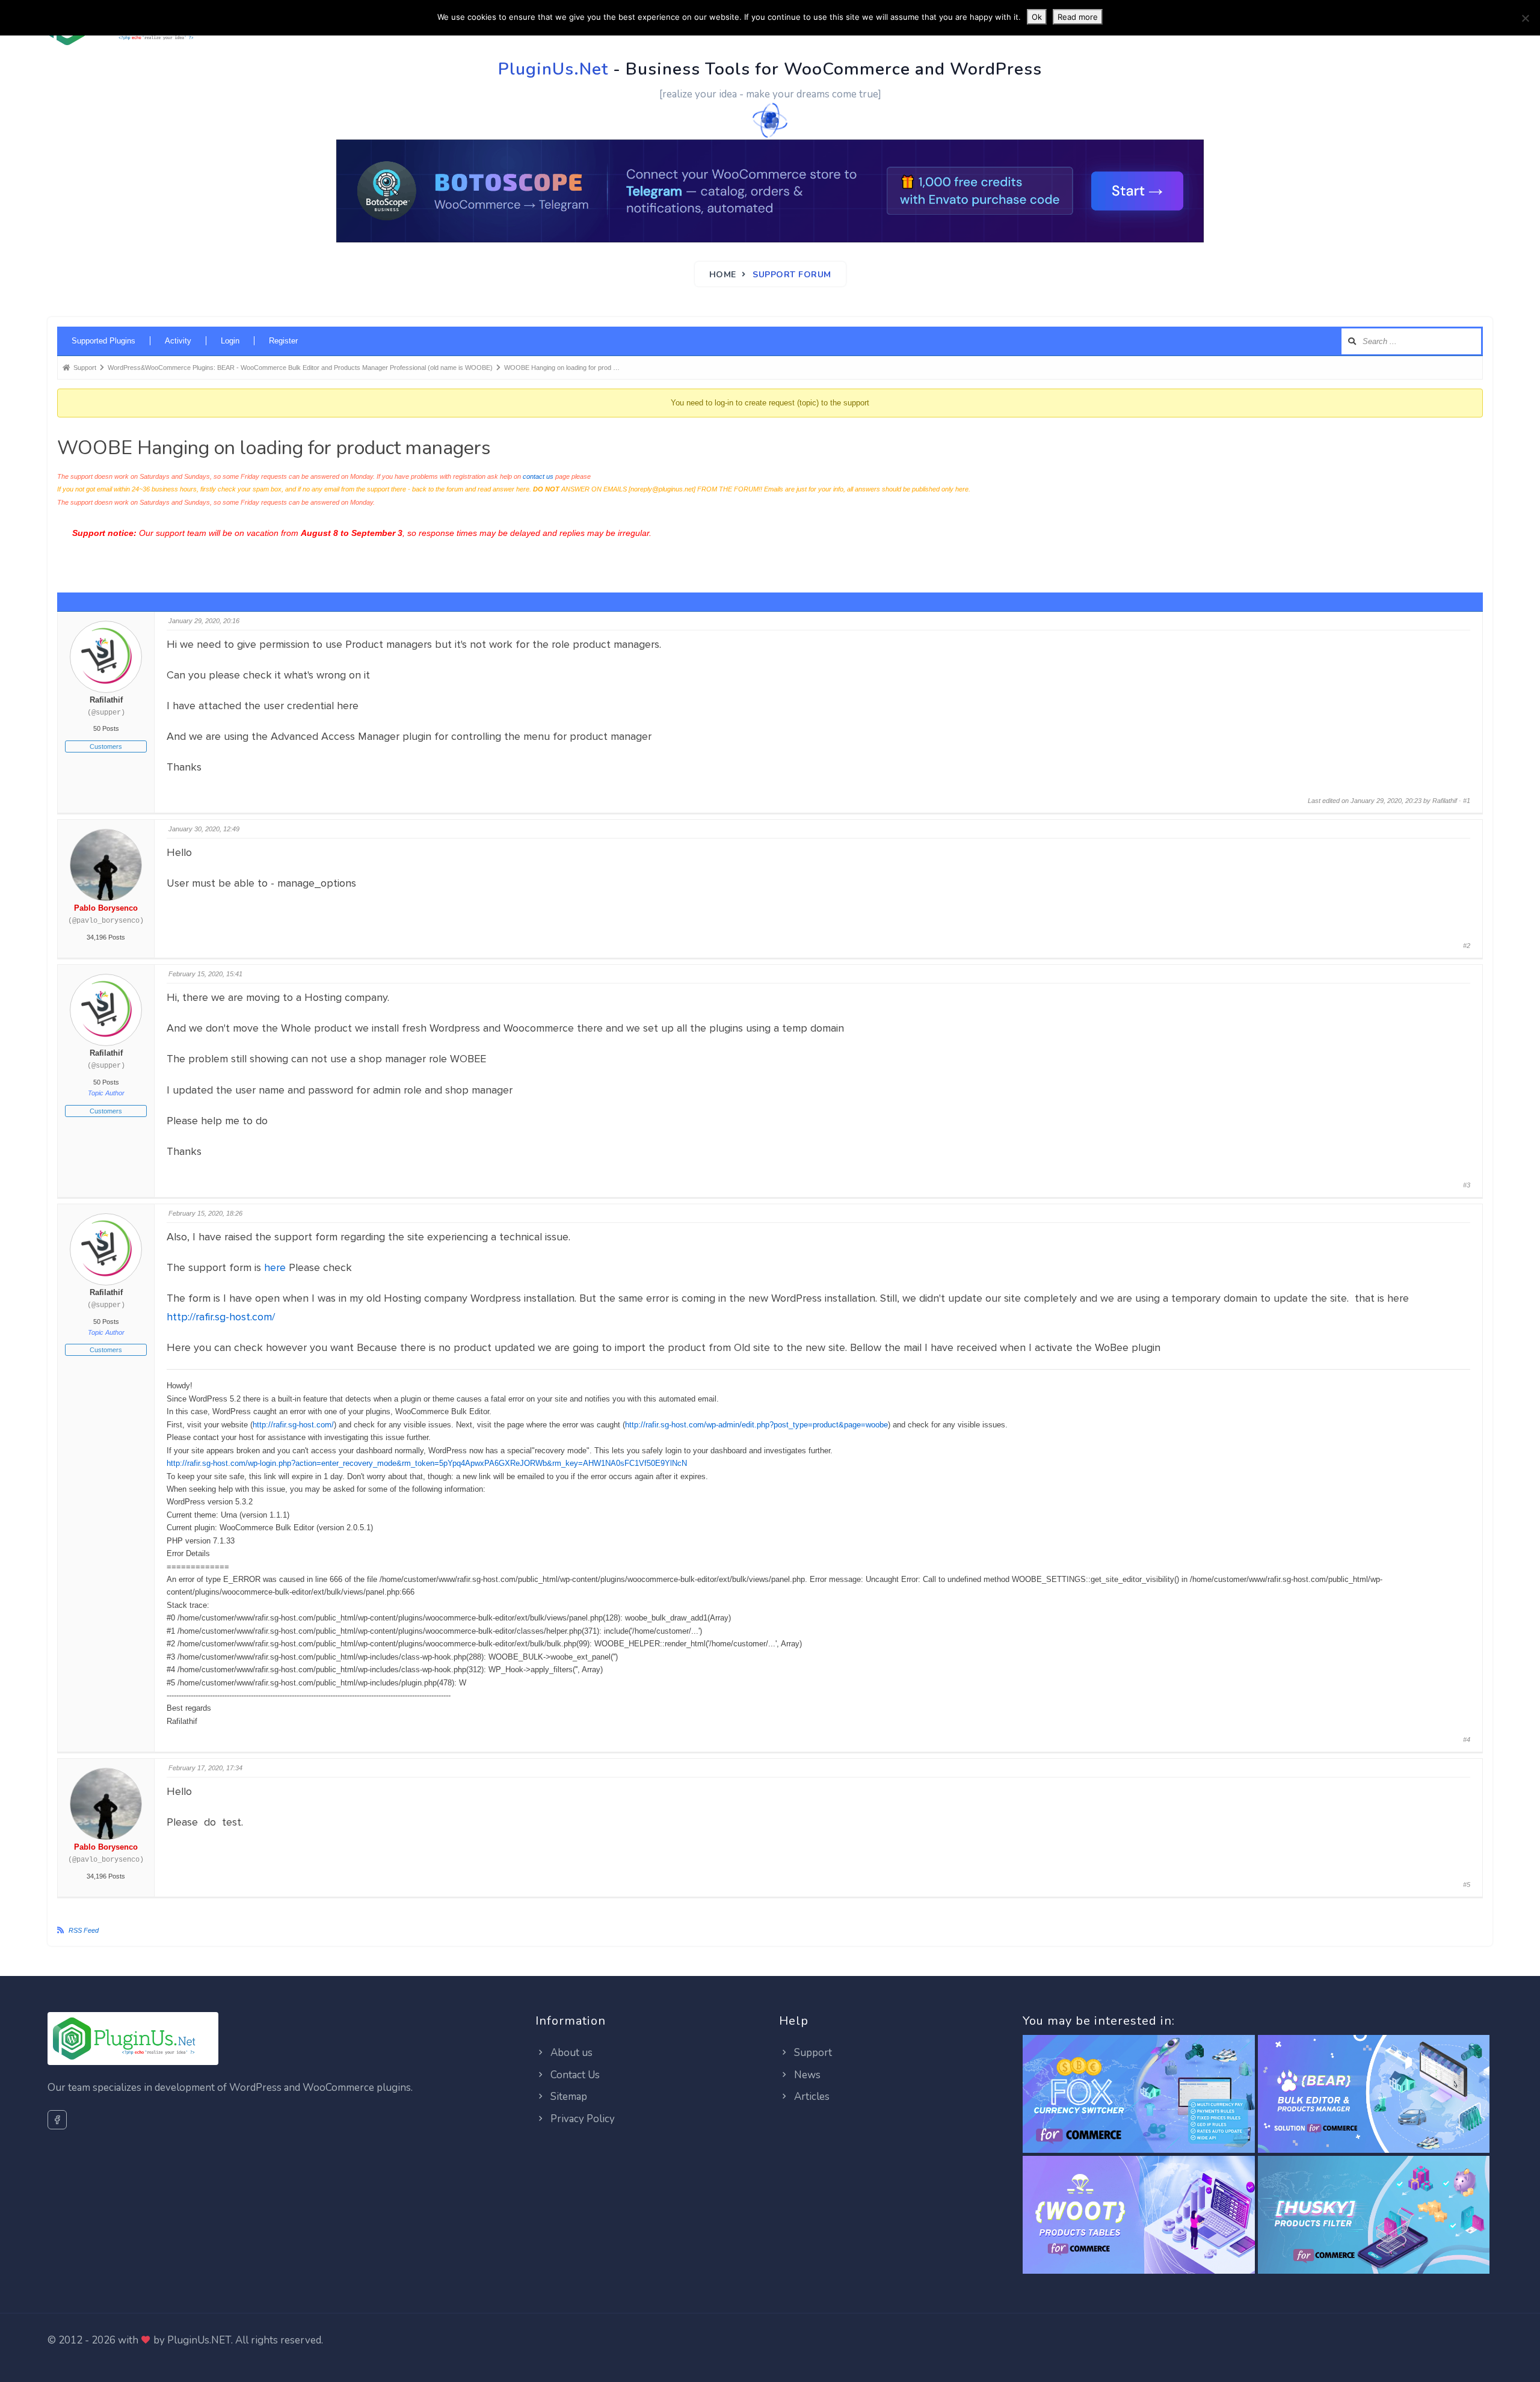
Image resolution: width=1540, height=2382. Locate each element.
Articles (811, 2097)
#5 (1467, 1885)
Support (812, 2053)
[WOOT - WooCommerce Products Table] (1138, 2216)
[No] (1525, 18)
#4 (1467, 1740)
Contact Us (574, 2075)
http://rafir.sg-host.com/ (221, 1317)
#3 (1467, 1185)
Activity (178, 341)
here (275, 1267)
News (806, 2075)
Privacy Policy (581, 2119)
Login (230, 341)
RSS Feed (84, 1930)
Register (283, 341)
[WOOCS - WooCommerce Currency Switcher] (1138, 2095)
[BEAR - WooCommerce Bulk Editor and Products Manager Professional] (1374, 2095)
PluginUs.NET (199, 2340)
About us (570, 2053)
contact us (538, 476)
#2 (1467, 946)
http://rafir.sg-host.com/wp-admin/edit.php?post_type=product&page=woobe (756, 1425)
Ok (1037, 17)
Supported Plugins (103, 341)
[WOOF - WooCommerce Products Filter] (1374, 2216)
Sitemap (568, 2097)
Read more (1078, 17)
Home (723, 275)
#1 (1467, 801)
